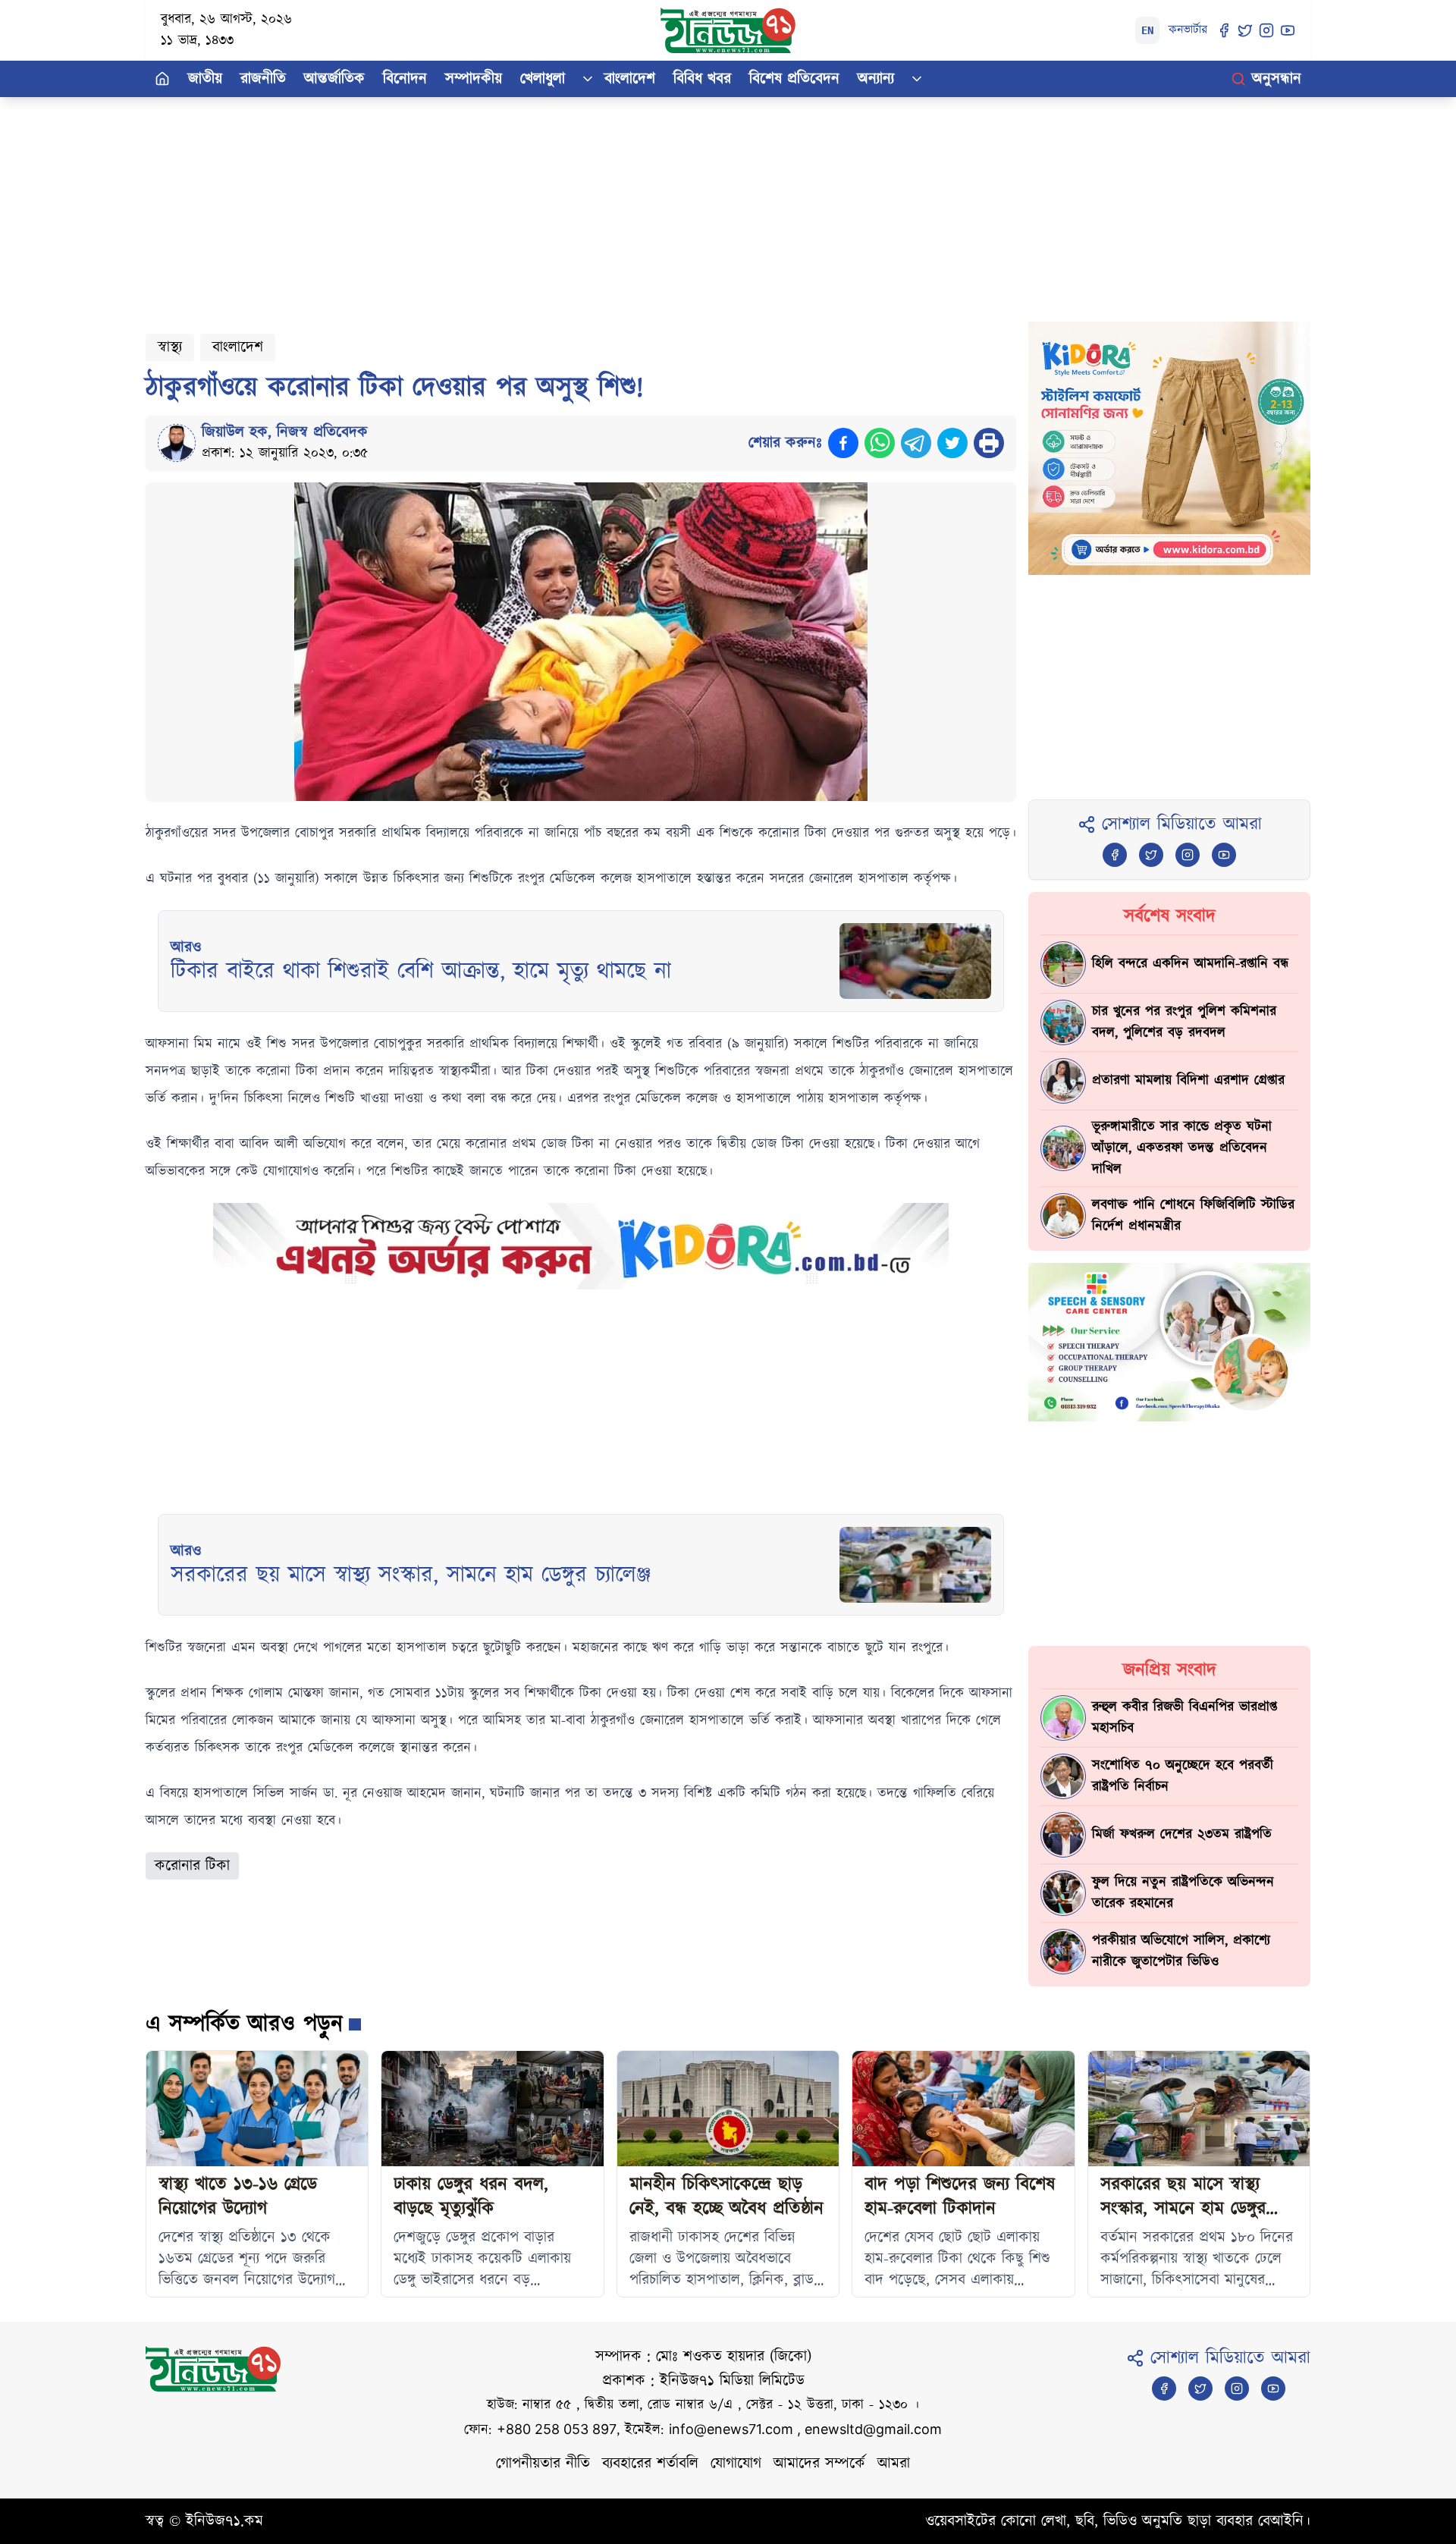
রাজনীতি (263, 79)
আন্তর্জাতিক (334, 79)
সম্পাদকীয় (474, 79)
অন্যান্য (876, 79)
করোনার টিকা (192, 1866)
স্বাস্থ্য (170, 347)
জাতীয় (205, 79)
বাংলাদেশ (630, 79)
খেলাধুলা (543, 79)
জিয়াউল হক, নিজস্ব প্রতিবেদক (285, 432)
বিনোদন (405, 79)
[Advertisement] (601, 203)
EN (1147, 30)
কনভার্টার (1188, 30)
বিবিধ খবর (702, 79)
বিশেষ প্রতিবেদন (794, 79)
